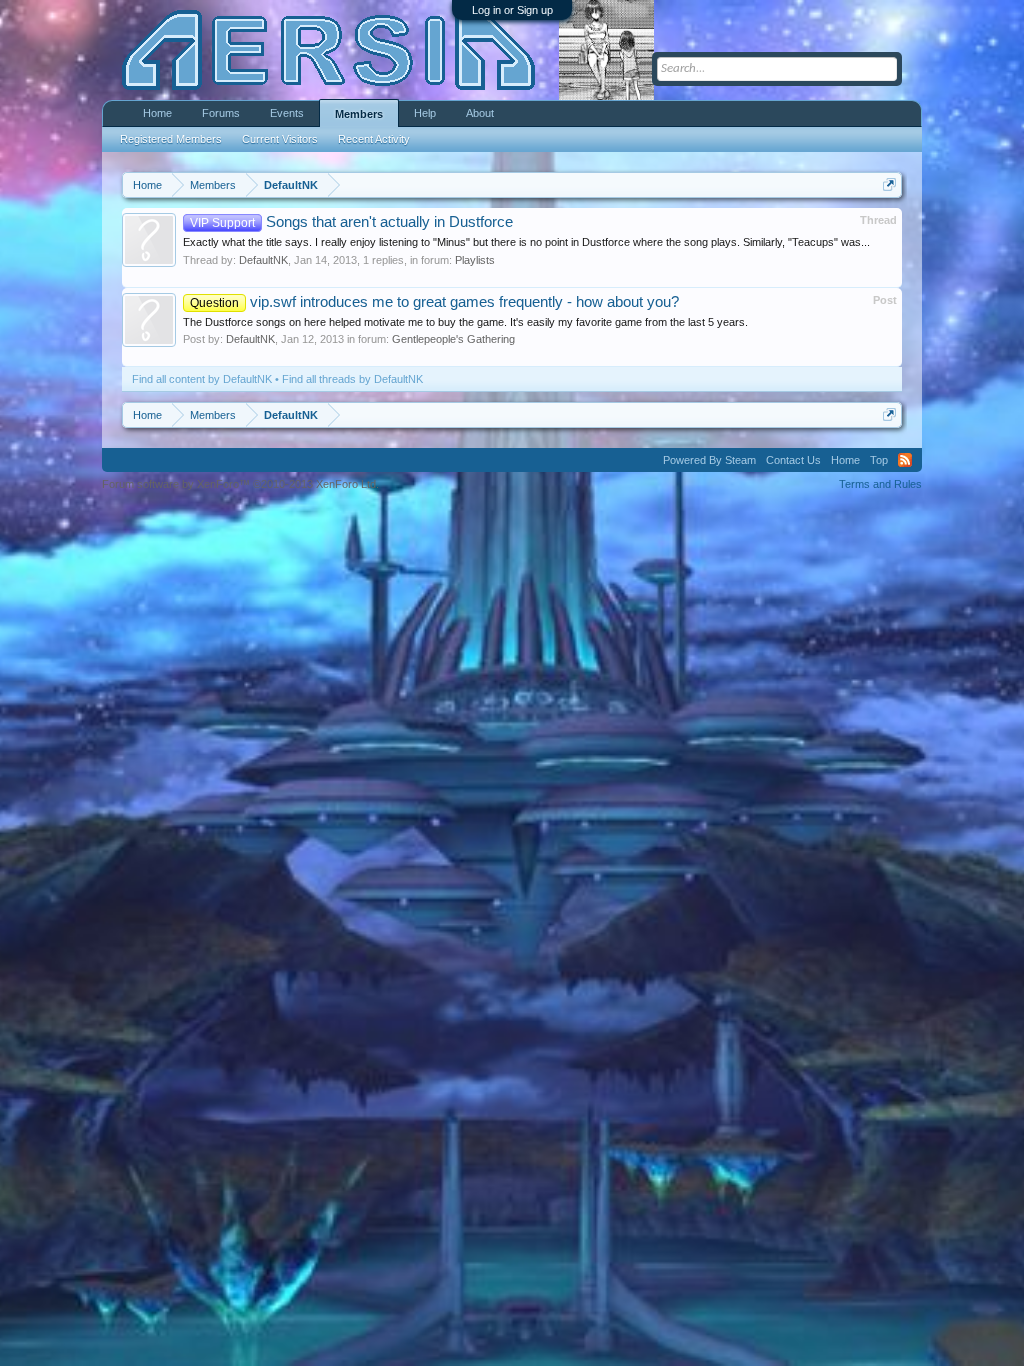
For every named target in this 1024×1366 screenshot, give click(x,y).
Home (157, 113)
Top (879, 460)
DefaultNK (263, 260)
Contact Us (793, 460)
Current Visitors (280, 139)
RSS (905, 460)
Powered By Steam (709, 460)
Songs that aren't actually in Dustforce (351, 222)
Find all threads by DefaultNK (352, 379)
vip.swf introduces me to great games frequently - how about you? (434, 302)
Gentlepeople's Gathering (453, 339)
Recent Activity (374, 139)
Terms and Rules (880, 484)
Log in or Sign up (512, 10)
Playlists (475, 260)
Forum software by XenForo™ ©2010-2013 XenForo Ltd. (240, 484)
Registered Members (171, 139)
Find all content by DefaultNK (202, 379)
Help (425, 113)
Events (287, 113)
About (480, 113)
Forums (221, 113)
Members (359, 114)
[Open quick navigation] (889, 184)
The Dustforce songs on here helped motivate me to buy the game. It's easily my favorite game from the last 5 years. (465, 322)
